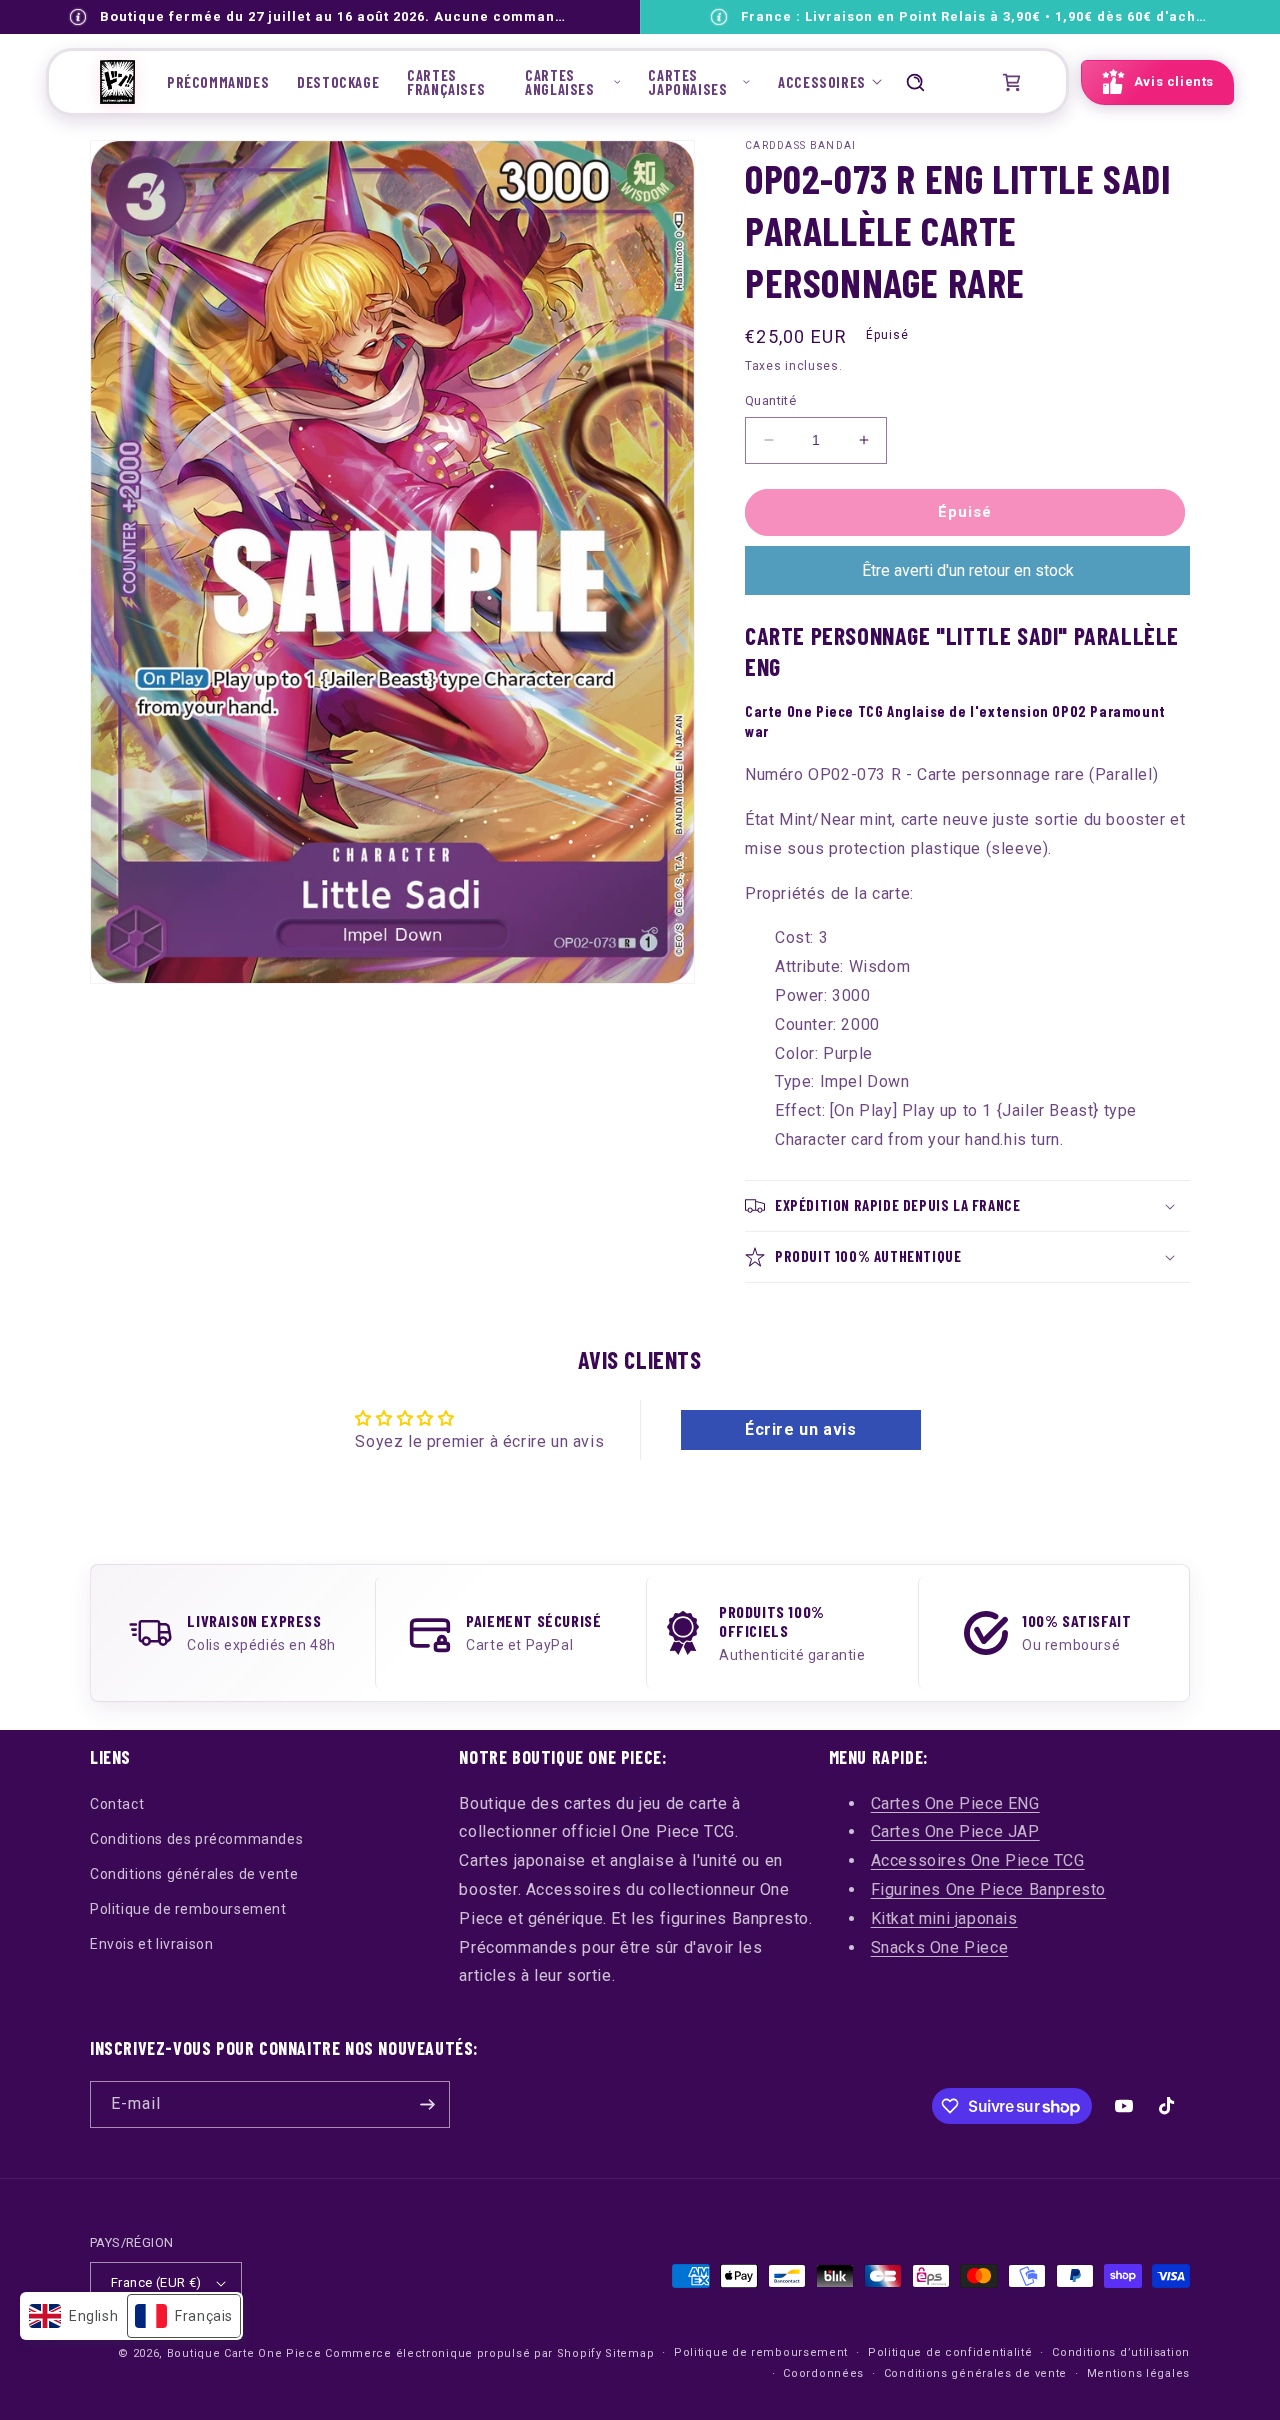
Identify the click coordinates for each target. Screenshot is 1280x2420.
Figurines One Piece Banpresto (988, 1889)
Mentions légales (1138, 2373)
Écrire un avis (800, 1429)
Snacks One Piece (940, 1947)
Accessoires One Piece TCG (978, 1860)
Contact (117, 1804)
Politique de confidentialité (950, 2352)
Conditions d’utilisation (1121, 2352)
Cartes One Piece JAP (955, 1831)
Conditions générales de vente (194, 1874)
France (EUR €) (156, 2282)
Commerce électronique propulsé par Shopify (463, 2353)
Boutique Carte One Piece (244, 2353)
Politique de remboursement (188, 1909)
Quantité (770, 400)
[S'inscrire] (427, 2104)
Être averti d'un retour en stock (968, 570)
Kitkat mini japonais (944, 1918)
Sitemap (629, 2353)
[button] (572, 82)
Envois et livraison (151, 1944)
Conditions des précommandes (196, 1839)
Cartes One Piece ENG (955, 1803)
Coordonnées (823, 2373)
